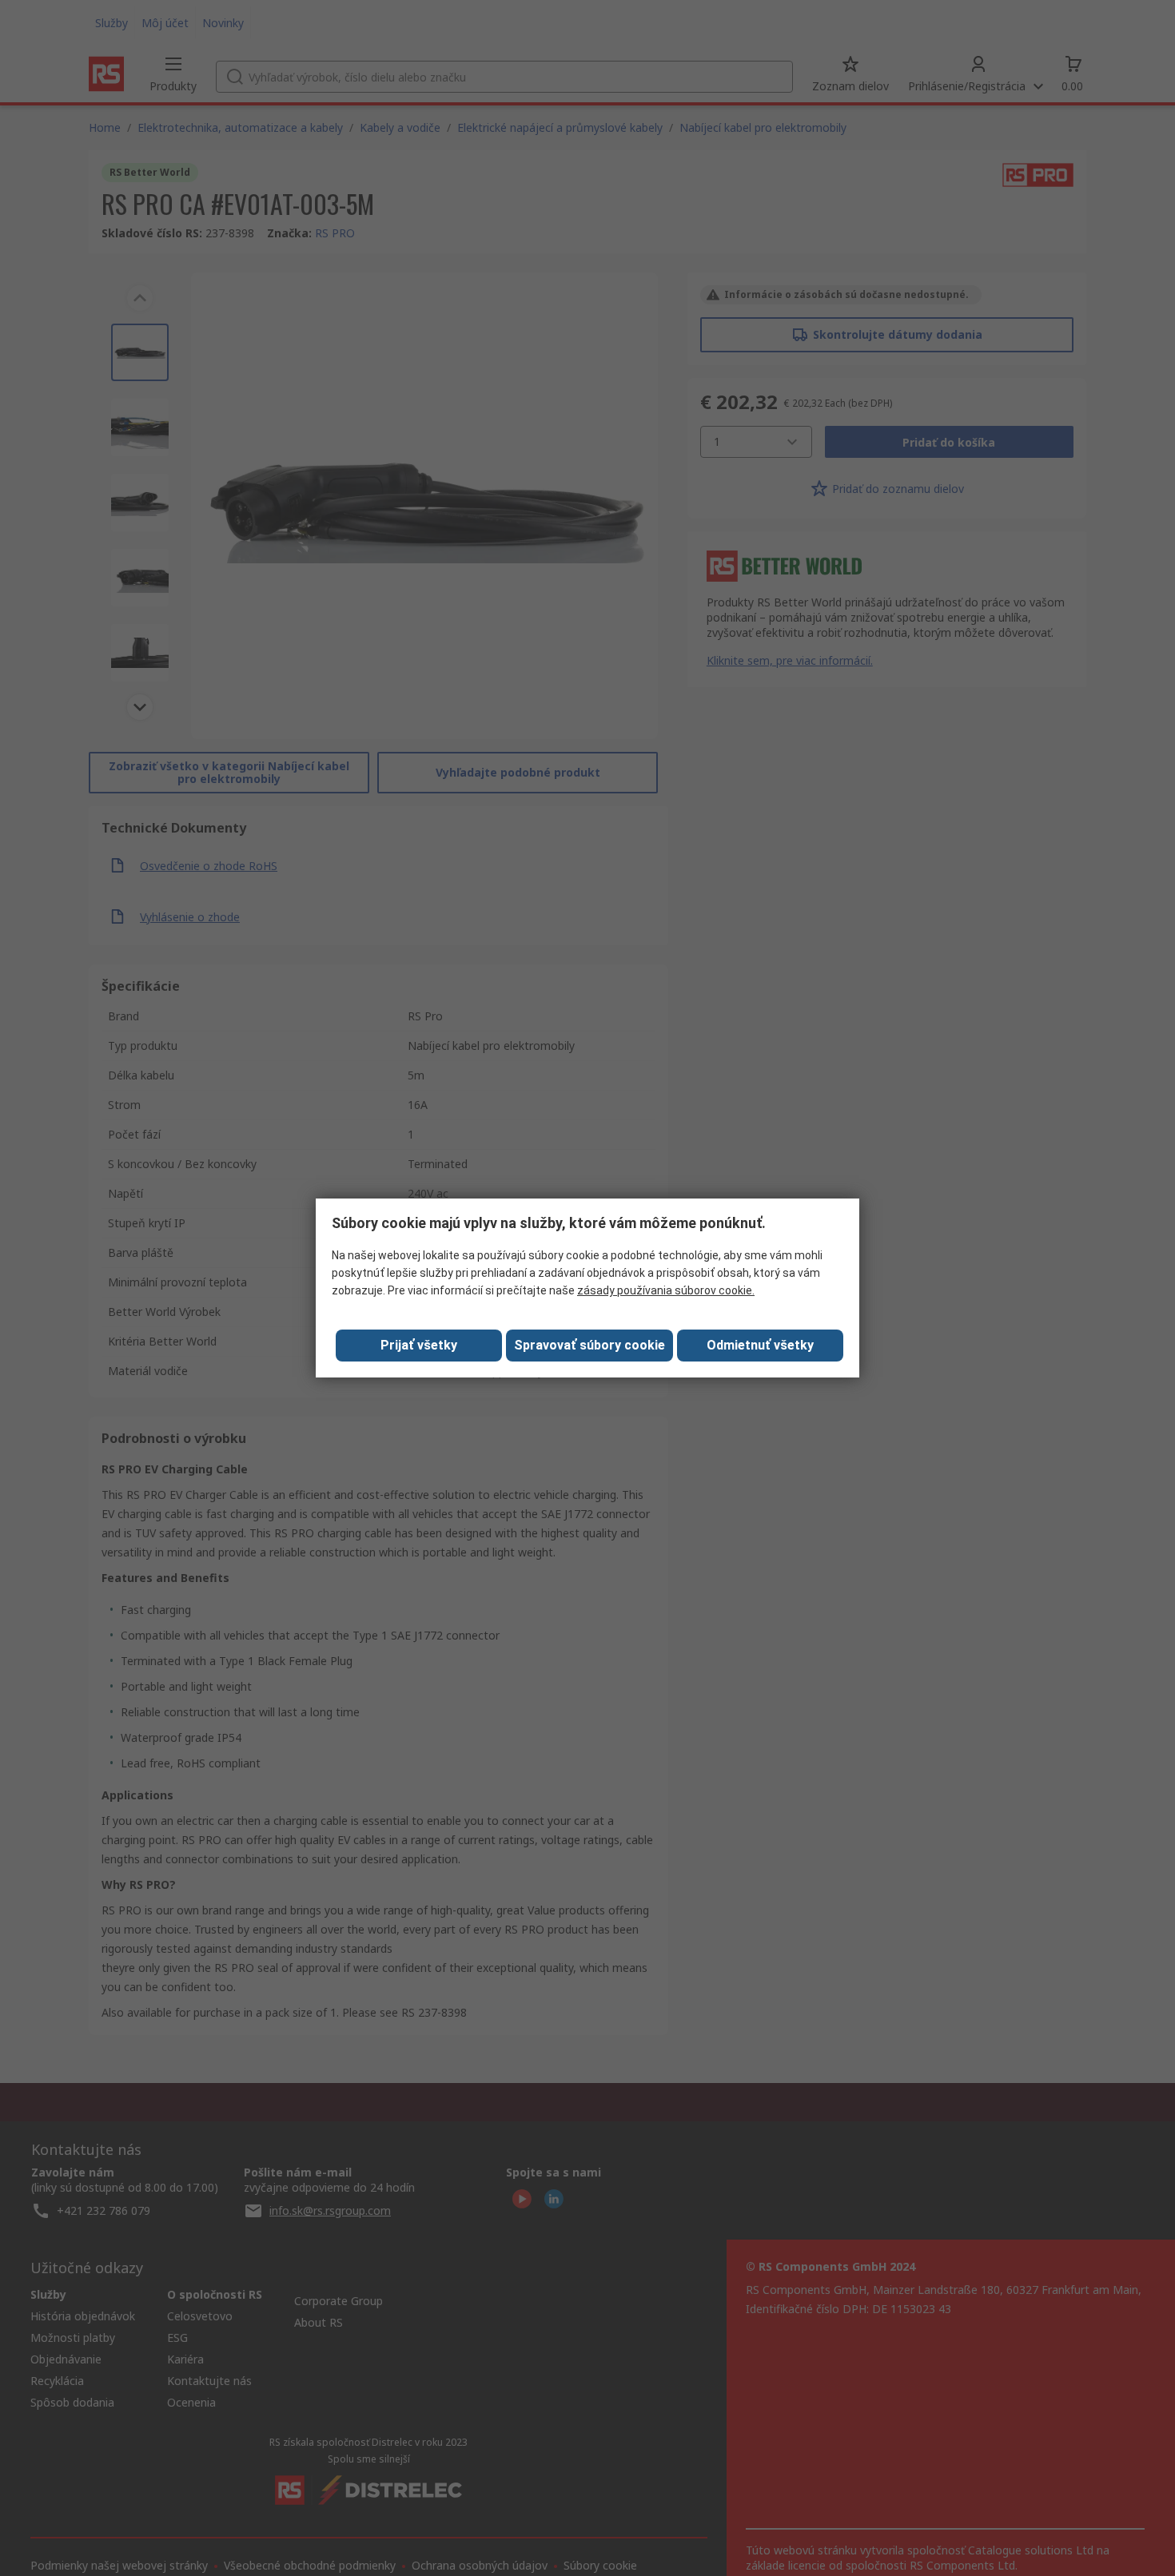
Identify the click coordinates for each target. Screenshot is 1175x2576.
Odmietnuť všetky (760, 1345)
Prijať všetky (419, 1345)
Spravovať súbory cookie (589, 1345)
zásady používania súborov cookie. (666, 1290)
